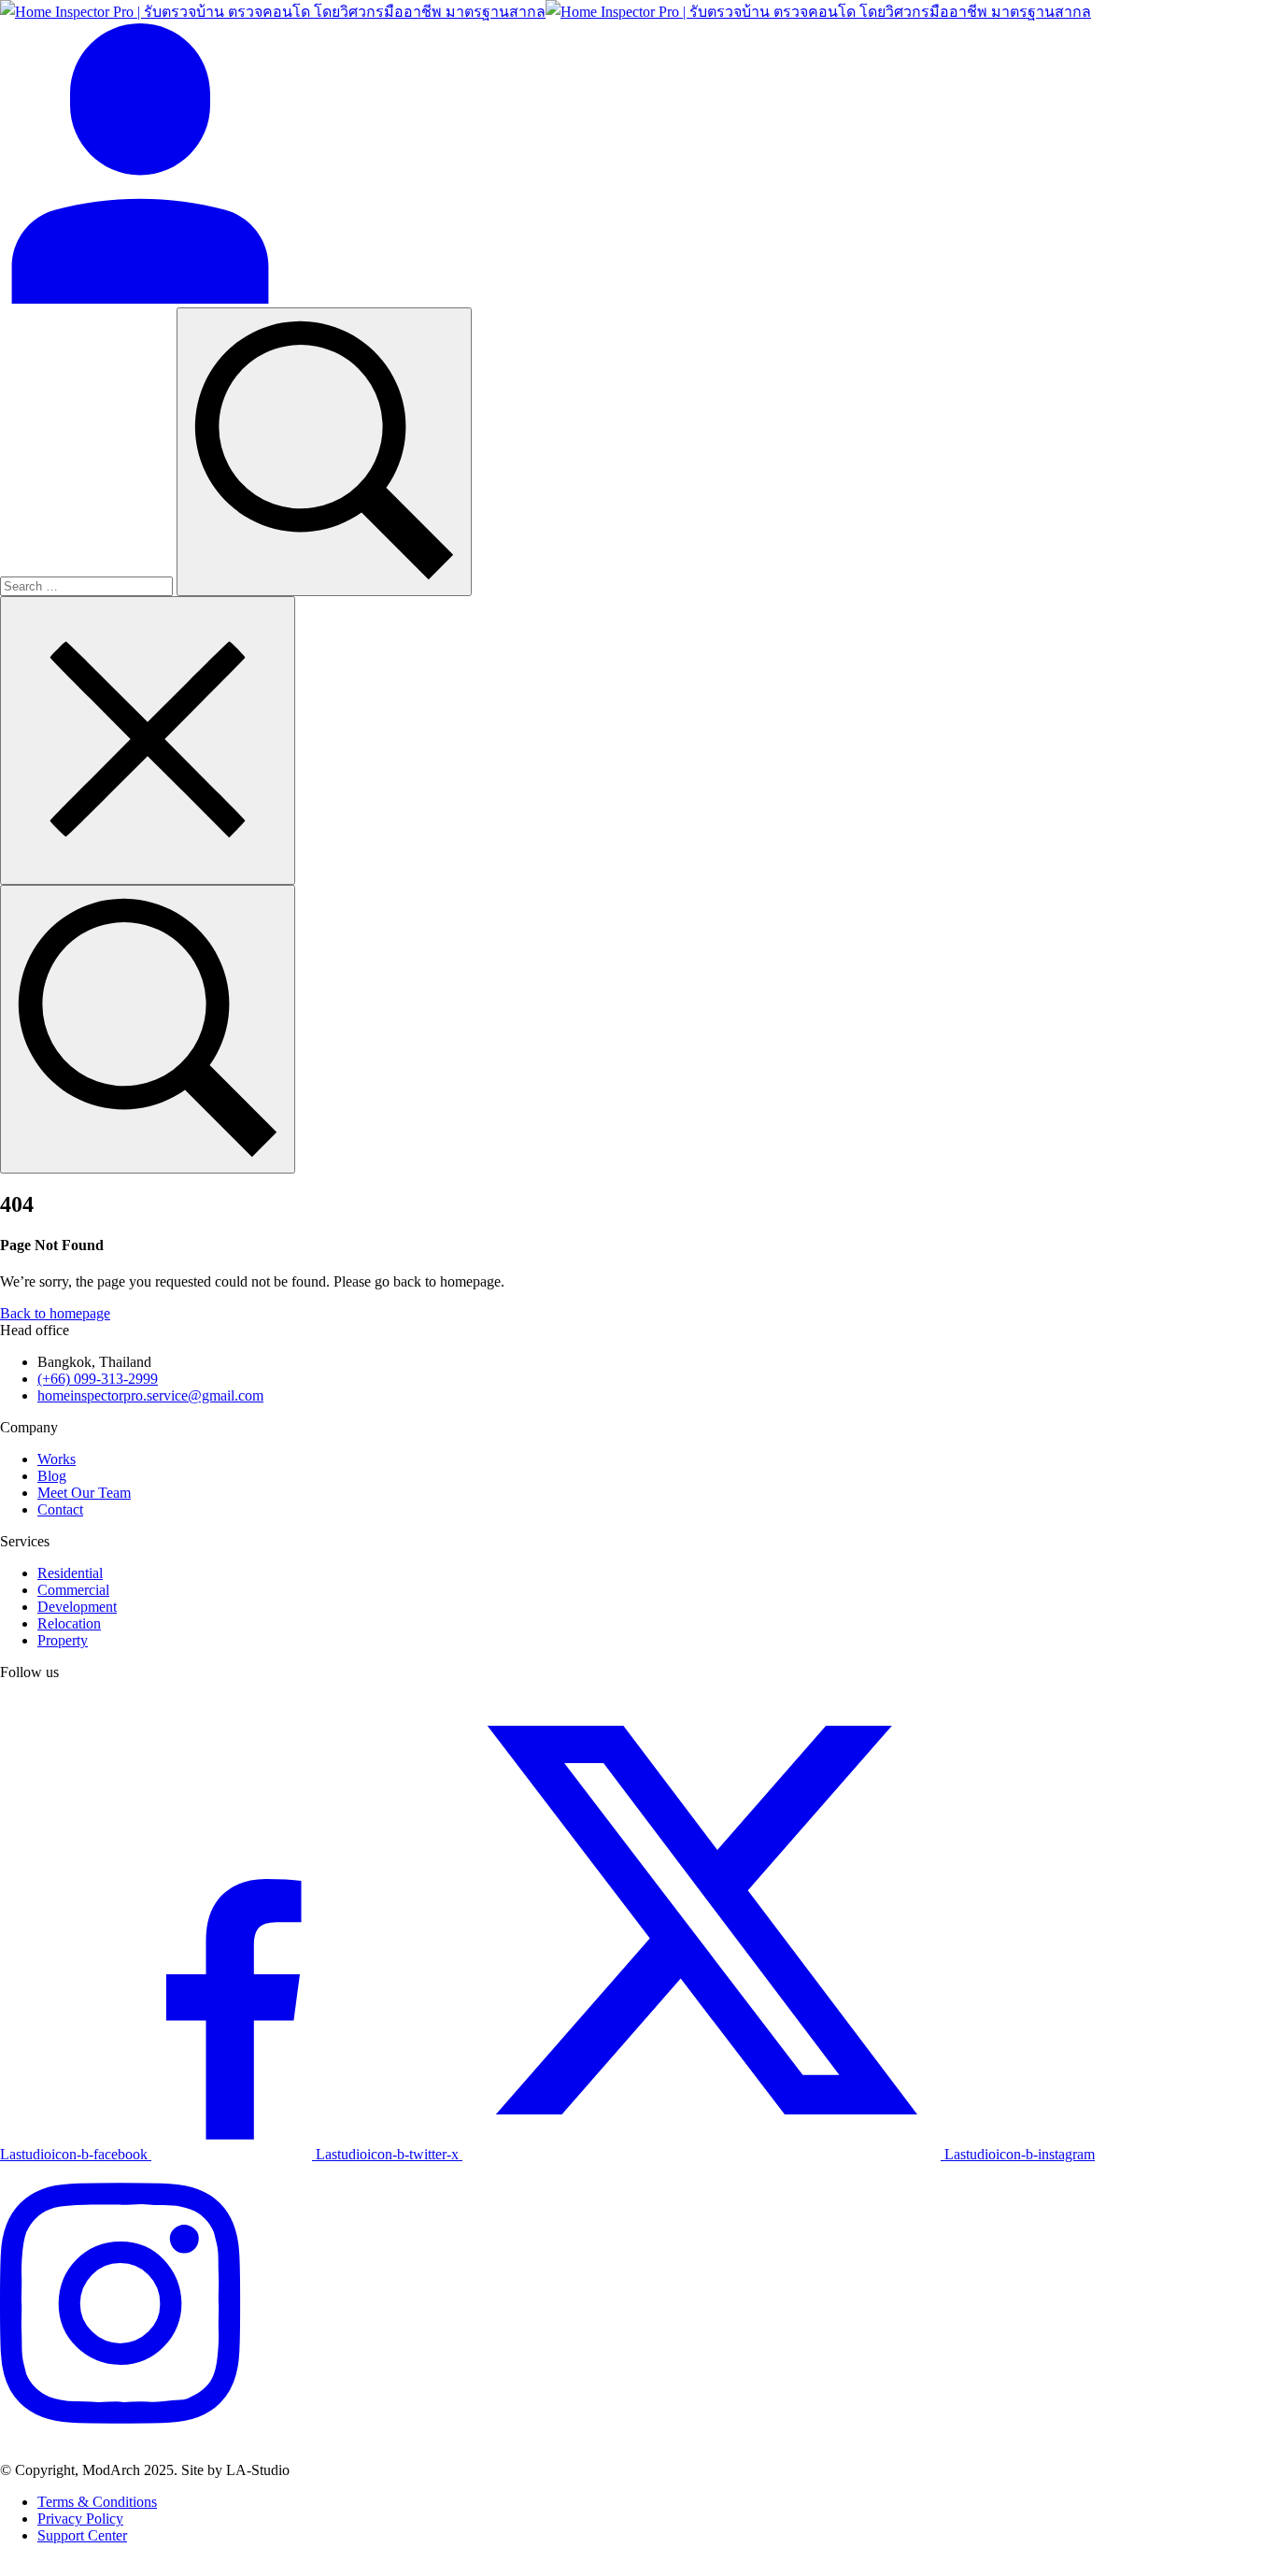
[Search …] (148, 1029)
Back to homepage (55, 1313)
